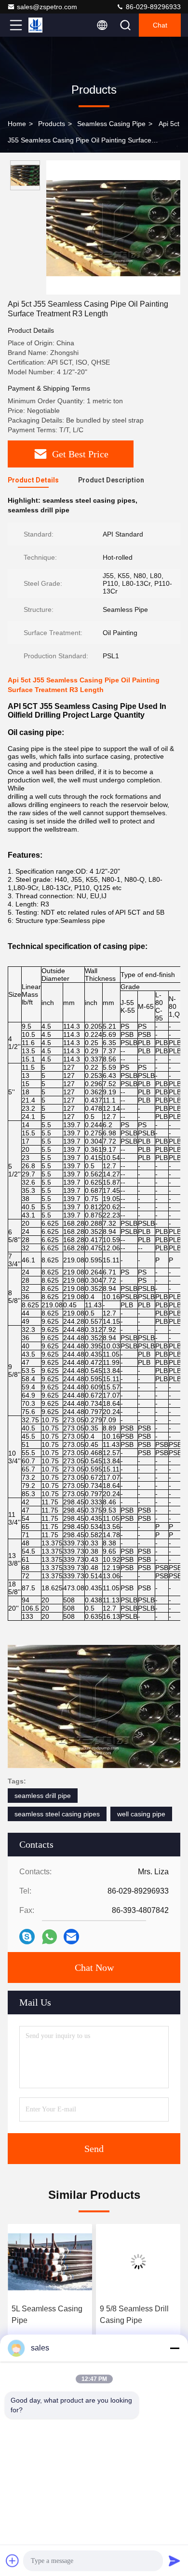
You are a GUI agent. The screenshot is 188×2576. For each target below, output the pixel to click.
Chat (160, 25)
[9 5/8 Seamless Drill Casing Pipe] (50, 2262)
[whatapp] (49, 1937)
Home (17, 124)
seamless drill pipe (43, 1796)
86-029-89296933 (152, 7)
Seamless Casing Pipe (111, 124)
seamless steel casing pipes (57, 1814)
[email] (71, 1937)
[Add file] (13, 2561)
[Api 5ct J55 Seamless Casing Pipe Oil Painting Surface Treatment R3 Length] (113, 227)
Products (52, 124)
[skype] (27, 1937)
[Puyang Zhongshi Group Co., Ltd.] (48, 25)
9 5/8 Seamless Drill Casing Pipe (46, 2314)
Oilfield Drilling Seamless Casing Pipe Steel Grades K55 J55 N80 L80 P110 (131, 2315)
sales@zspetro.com (47, 7)
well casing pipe (141, 1814)
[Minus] (175, 2348)
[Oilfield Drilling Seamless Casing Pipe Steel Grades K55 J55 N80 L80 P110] (138, 2262)
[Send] (175, 2561)
